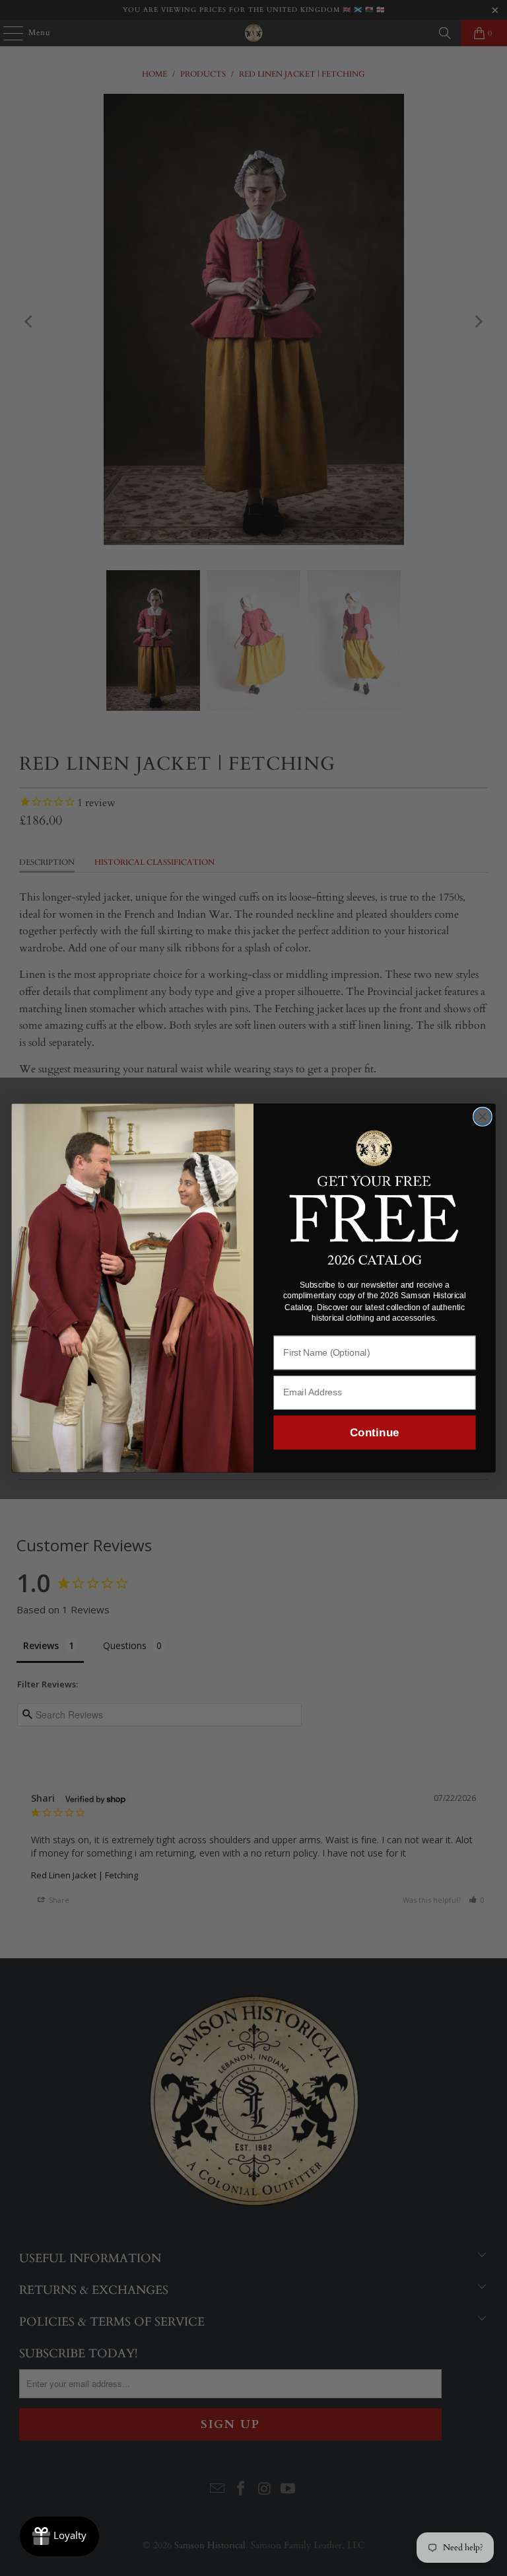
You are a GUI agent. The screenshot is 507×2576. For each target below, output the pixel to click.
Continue (374, 1433)
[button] (375, 1184)
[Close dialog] (483, 1117)
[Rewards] (59, 2536)
